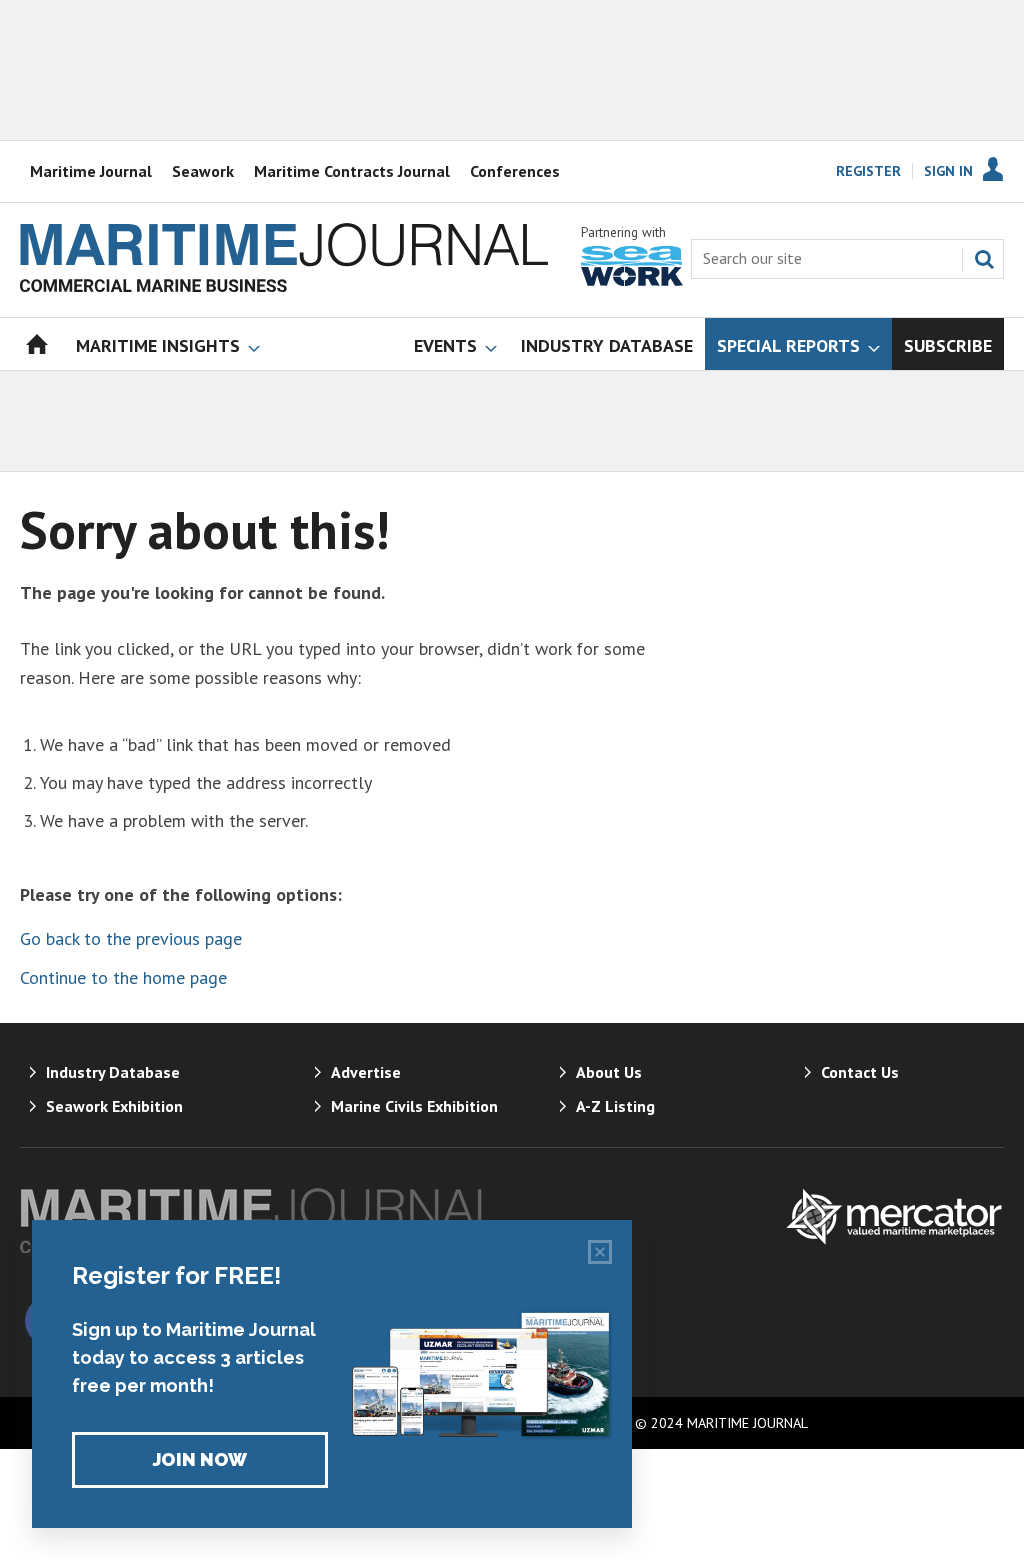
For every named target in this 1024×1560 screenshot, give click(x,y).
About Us (609, 1072)
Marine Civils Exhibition (414, 1106)
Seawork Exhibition (114, 1106)
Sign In (948, 171)
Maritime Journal (91, 171)
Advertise (366, 1072)
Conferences (515, 171)
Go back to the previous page (131, 938)
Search (984, 259)
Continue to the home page (123, 977)
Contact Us (860, 1072)
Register (868, 171)
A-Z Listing (615, 1106)
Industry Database (113, 1072)
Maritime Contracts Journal (352, 171)
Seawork (203, 171)
